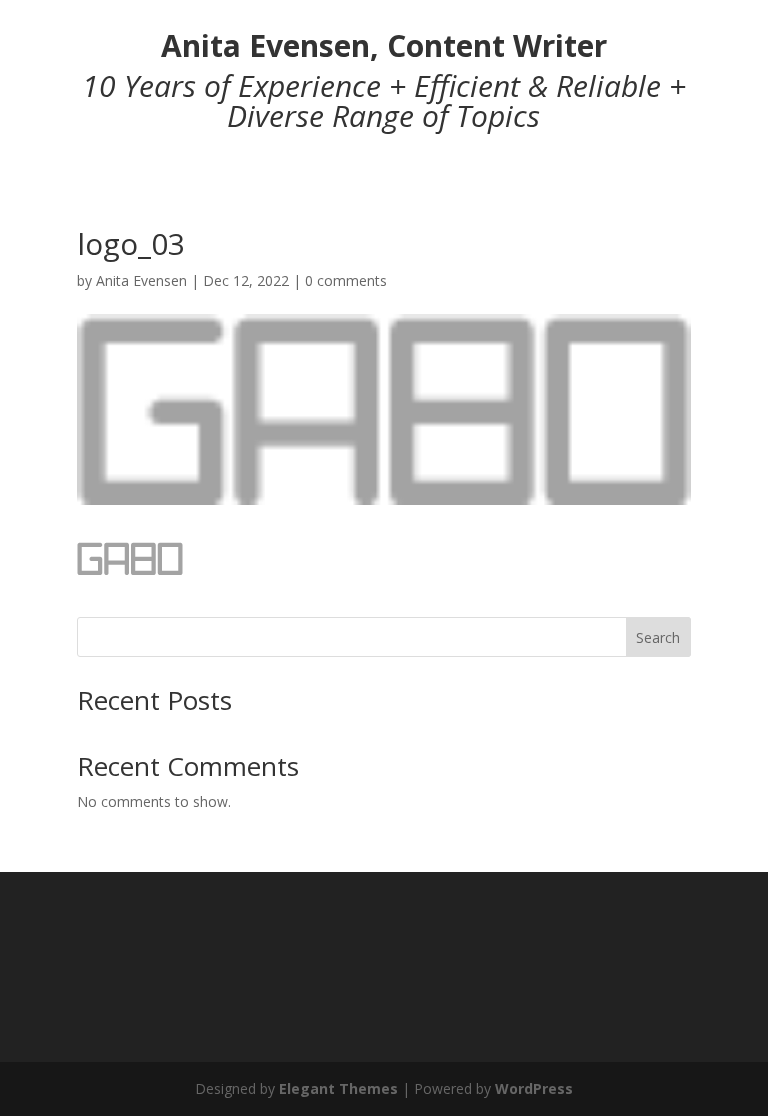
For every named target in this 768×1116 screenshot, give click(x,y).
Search (658, 637)
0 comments (346, 280)
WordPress (534, 1088)
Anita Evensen (141, 280)
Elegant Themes (338, 1088)
